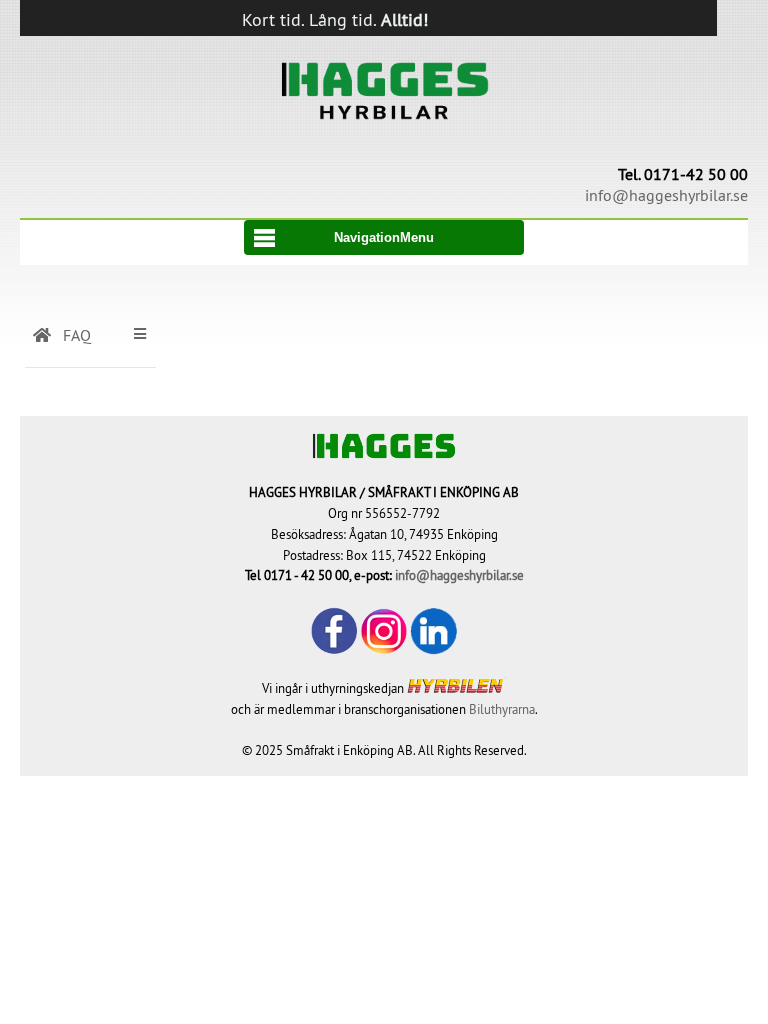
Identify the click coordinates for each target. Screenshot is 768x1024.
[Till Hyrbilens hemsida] (457, 688)
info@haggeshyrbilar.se (459, 575)
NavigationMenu (384, 237)
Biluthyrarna (502, 709)
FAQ (75, 335)
